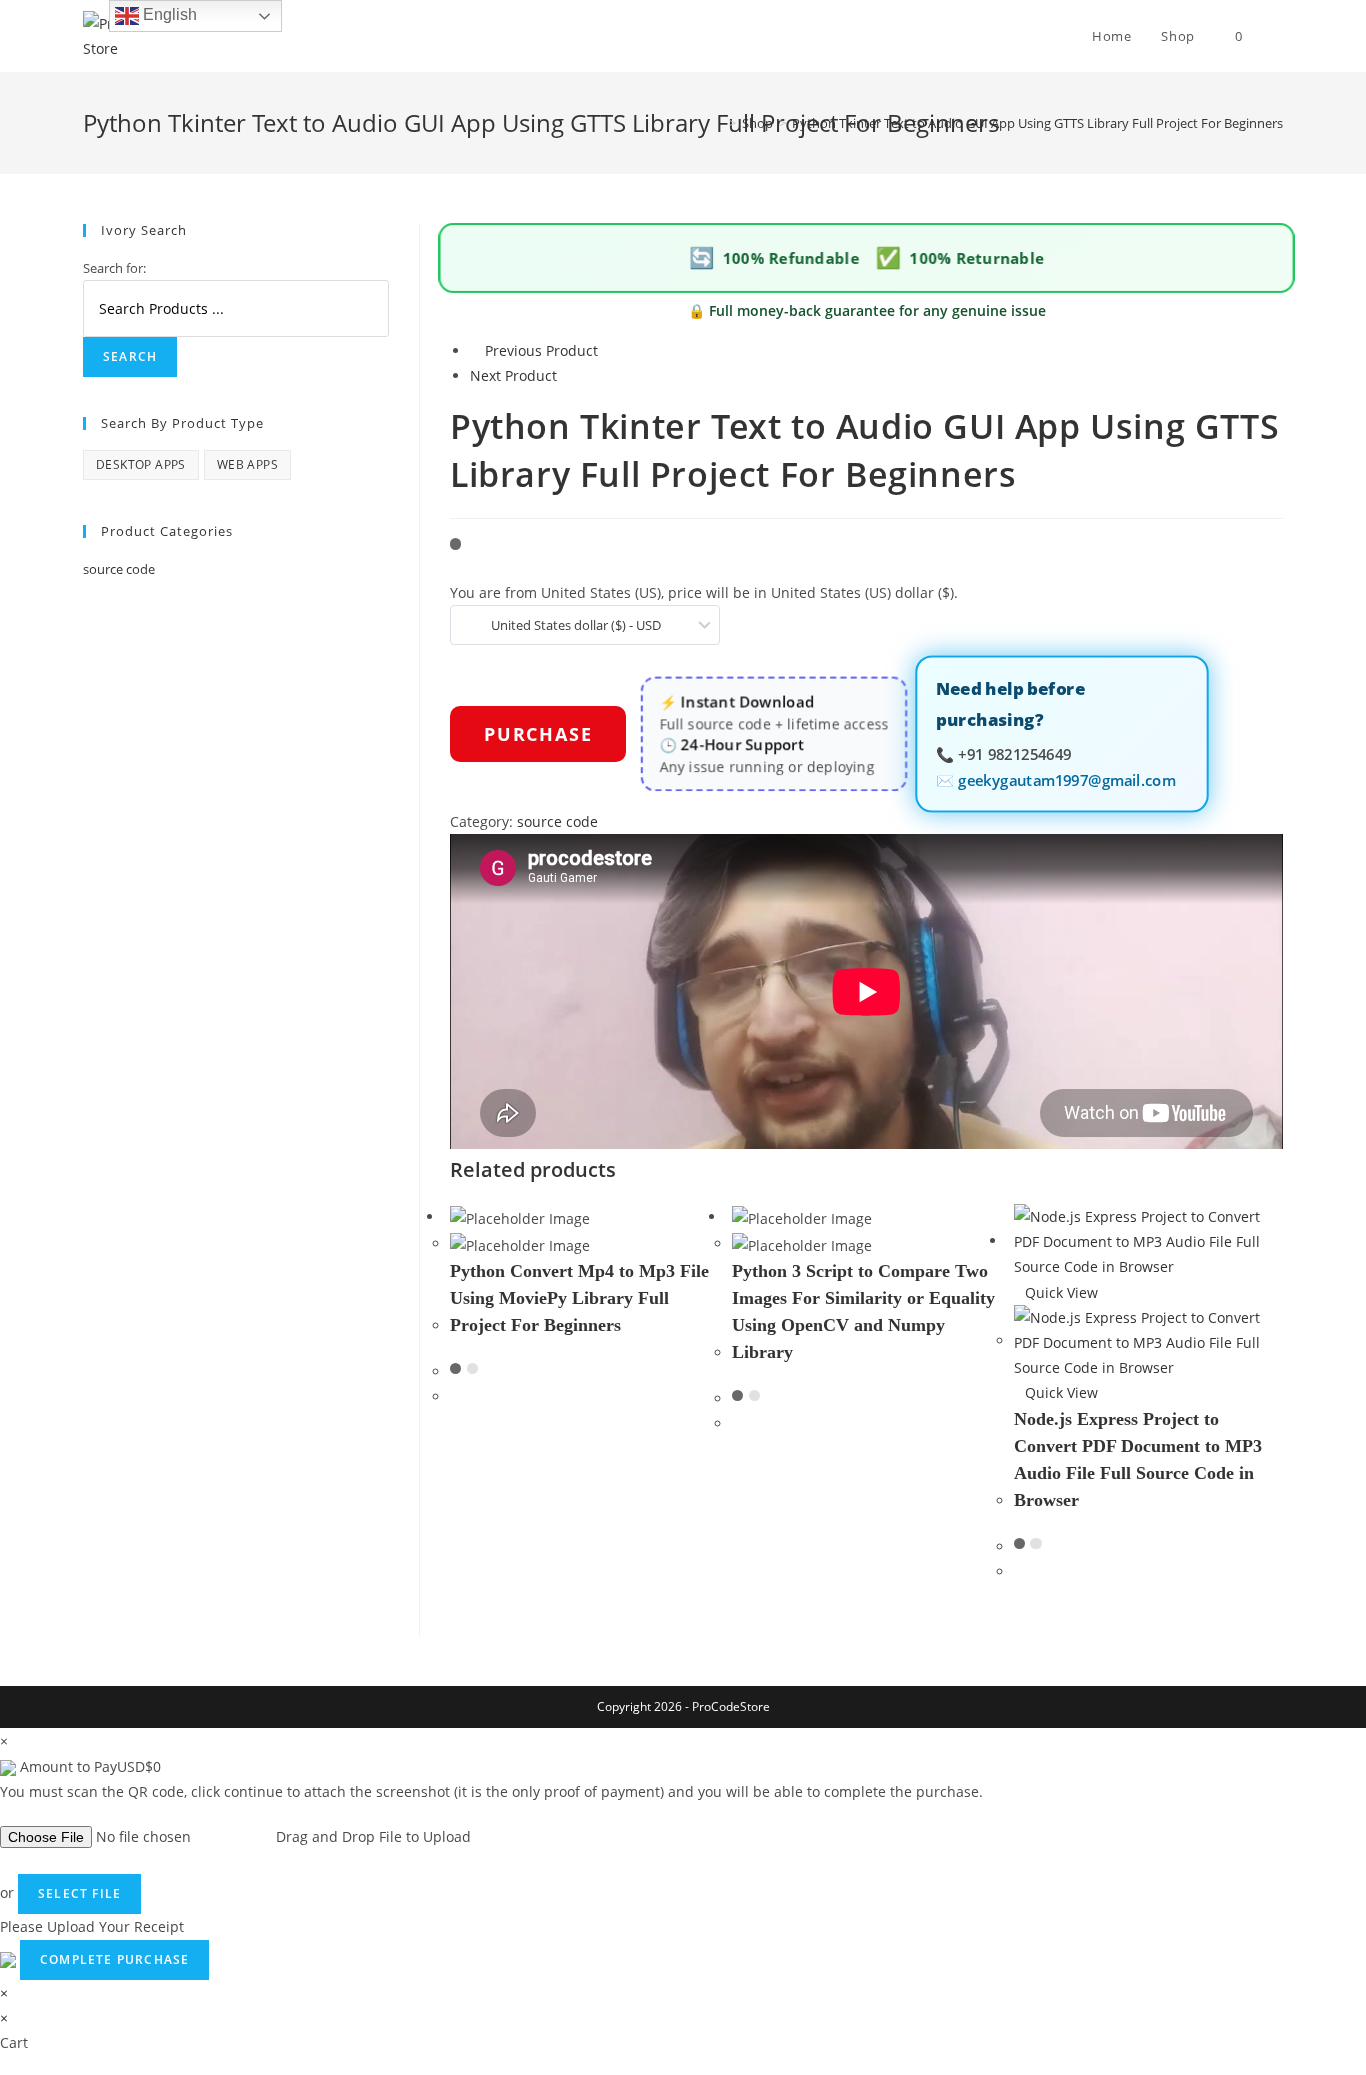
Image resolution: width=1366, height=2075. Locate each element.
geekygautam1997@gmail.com (1066, 778)
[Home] (718, 123)
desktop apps (141, 464)
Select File (79, 1893)
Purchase (538, 734)
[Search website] (1278, 36)
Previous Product (541, 350)
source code (557, 821)
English (168, 14)
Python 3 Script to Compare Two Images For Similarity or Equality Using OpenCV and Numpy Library (863, 1311)
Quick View (1061, 1292)
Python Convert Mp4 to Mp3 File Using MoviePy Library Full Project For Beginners (579, 1298)
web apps (247, 464)
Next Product (513, 375)
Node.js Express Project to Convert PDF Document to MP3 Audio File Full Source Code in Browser (1138, 1459)
